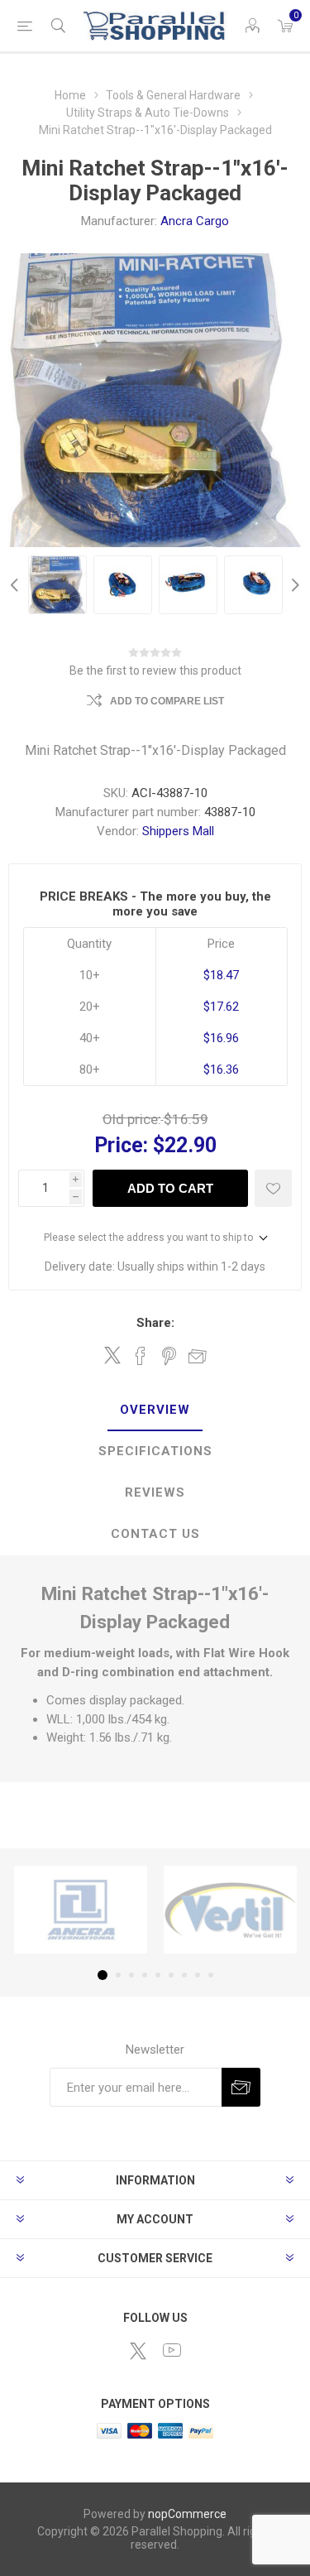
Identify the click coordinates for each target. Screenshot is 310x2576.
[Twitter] (138, 2351)
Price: (121, 1145)
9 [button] (211, 1975)
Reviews (155, 1492)
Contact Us (155, 1534)
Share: (155, 1323)
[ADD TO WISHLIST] (273, 1188)
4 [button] (145, 1975)
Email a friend (198, 1356)
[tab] (155, 1411)
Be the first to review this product (155, 670)
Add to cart (170, 1188)
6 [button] (171, 1975)
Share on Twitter (112, 1355)
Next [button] (293, 585)
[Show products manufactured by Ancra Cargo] (81, 1910)
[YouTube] (172, 2350)
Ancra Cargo (195, 221)
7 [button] (184, 1975)
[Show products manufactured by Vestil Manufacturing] (230, 1910)
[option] (57, 585)
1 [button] (103, 1975)
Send (241, 2087)
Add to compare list (167, 701)
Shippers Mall (178, 831)
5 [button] (158, 1975)
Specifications (155, 1451)
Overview (155, 1410)
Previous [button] (17, 585)
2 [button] (118, 1975)
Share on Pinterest (169, 1356)
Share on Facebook (141, 1356)
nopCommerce (187, 2514)
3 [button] (131, 1975)
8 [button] (198, 1975)
